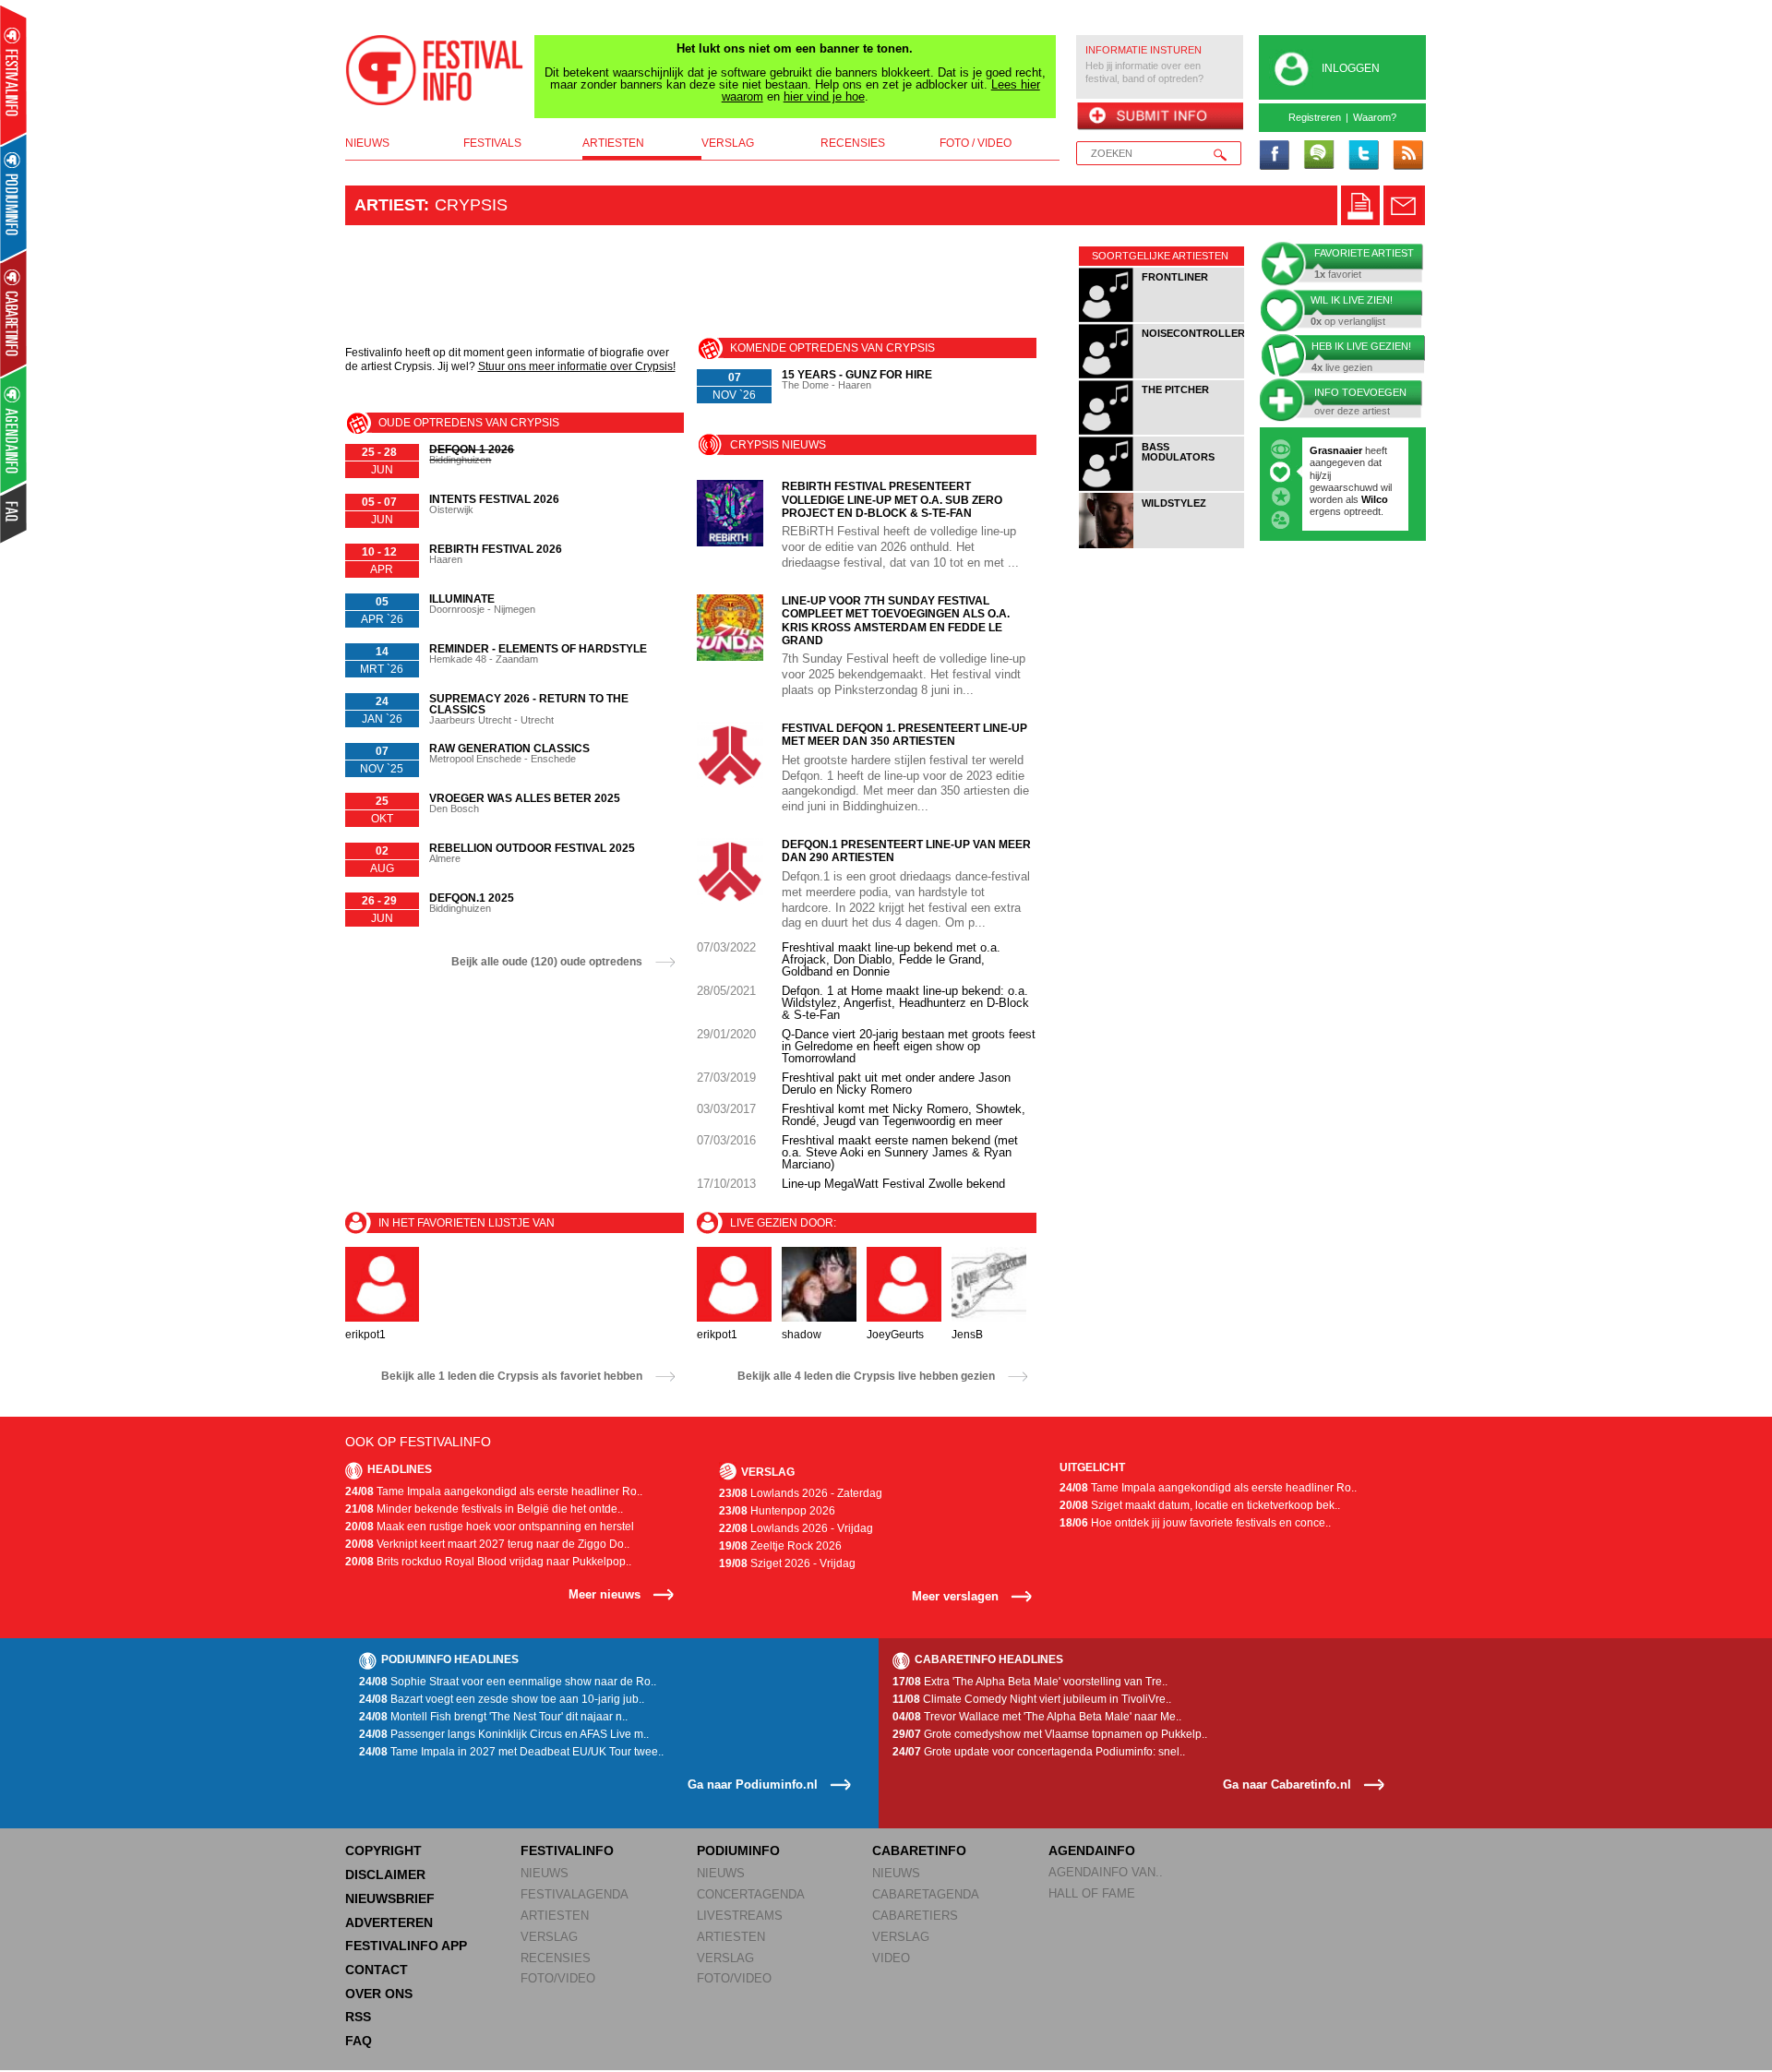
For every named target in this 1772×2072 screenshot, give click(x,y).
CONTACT (377, 1970)
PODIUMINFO (738, 1850)
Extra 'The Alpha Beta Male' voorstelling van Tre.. (1030, 1682)
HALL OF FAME (1092, 1893)
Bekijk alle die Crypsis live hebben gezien (866, 1376)
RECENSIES (556, 1958)
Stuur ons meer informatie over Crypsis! (577, 366)
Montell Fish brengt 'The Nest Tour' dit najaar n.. (493, 1717)
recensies (853, 143)
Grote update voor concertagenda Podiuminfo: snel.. (1039, 1752)
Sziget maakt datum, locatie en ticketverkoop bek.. (1200, 1505)
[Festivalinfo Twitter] (1363, 156)
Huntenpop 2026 (777, 1511)
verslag (728, 143)
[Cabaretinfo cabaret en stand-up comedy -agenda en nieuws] (13, 313)
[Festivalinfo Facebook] (1275, 156)
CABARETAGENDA (926, 1894)
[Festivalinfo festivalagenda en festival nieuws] (13, 75)
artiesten (613, 143)
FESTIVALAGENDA (575, 1894)
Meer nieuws (605, 1594)
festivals (492, 143)
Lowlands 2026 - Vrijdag (796, 1528)
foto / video (976, 143)
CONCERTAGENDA (751, 1894)
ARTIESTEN (555, 1916)
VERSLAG (549, 1937)
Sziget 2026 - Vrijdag (787, 1563)
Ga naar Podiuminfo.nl (753, 1785)
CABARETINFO (919, 1850)
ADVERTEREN (389, 1922)
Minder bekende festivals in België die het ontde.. (484, 1509)
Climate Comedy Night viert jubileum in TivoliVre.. (1032, 1699)
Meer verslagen (955, 1596)
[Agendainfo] (14, 430)
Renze (1325, 450)
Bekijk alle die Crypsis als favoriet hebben (512, 1376)
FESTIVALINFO (567, 1850)
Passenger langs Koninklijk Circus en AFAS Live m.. (504, 1734)
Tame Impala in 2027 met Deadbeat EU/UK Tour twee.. (511, 1752)
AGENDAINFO (1092, 1850)
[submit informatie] (1160, 117)
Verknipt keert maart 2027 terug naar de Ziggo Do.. (487, 1544)
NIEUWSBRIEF (390, 1898)
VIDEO (891, 1958)
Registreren (1315, 117)
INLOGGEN (1351, 68)
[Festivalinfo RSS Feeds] (1407, 156)
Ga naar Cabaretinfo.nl (1287, 1785)
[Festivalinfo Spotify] (1319, 156)
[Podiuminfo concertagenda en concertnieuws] (14, 197)
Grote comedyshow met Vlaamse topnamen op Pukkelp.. (1050, 1734)
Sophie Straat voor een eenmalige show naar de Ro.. (508, 1682)
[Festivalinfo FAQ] (14, 513)
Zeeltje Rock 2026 (780, 1546)
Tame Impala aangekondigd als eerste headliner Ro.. (494, 1491)
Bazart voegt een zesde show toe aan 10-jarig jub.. (502, 1699)
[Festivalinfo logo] (435, 70)
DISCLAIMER (385, 1874)
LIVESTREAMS (740, 1916)
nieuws (367, 143)
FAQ (359, 2041)
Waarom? (1375, 117)
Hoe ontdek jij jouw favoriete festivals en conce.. (1195, 1523)
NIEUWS (545, 1873)
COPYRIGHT (383, 1850)
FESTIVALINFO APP (406, 1946)
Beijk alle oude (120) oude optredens (547, 962)
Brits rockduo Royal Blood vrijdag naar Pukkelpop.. (488, 1562)
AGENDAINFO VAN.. (1106, 1872)
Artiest (389, 205)
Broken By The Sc (1353, 475)
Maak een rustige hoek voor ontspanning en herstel (490, 1527)
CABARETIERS (915, 1916)
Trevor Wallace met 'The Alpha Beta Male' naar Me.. (1037, 1717)
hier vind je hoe (824, 96)
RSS (358, 2017)
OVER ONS (379, 1994)
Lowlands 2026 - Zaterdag (801, 1493)
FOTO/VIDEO (558, 1978)
